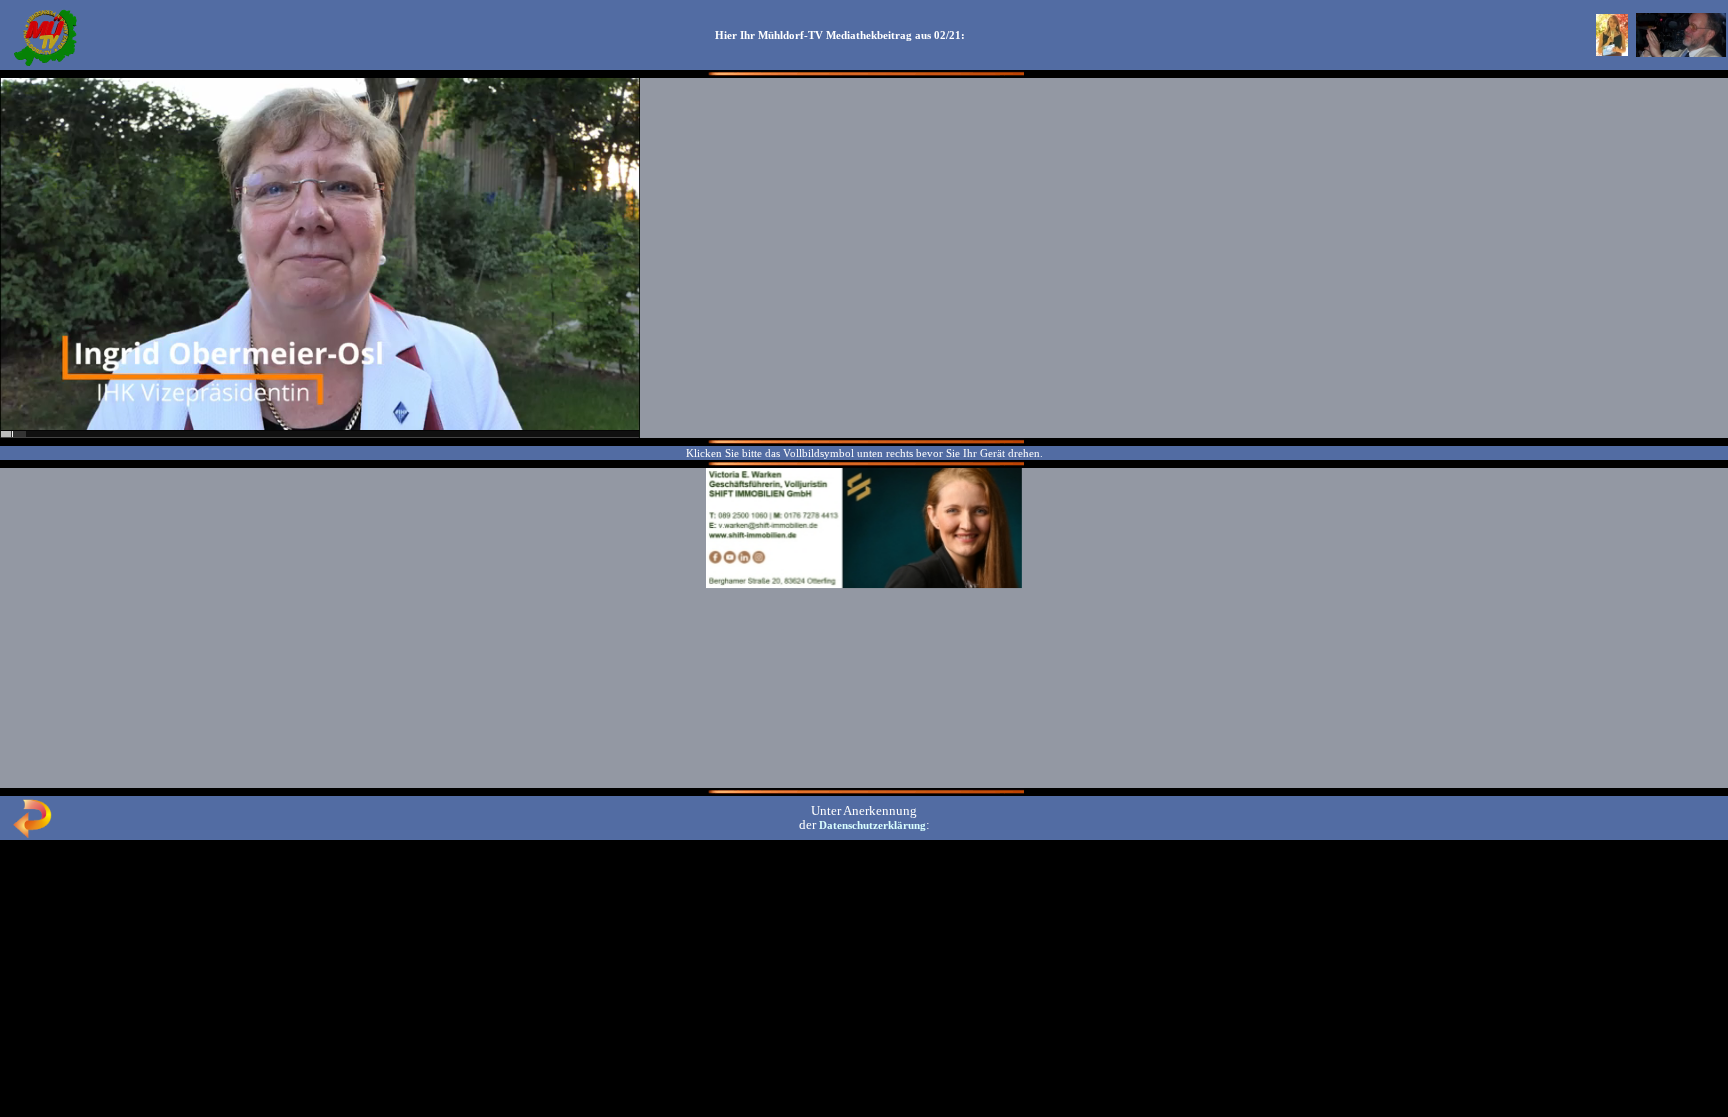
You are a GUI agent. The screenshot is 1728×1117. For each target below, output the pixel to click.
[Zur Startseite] (45, 64)
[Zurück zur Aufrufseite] (32, 834)
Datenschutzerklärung (872, 825)
